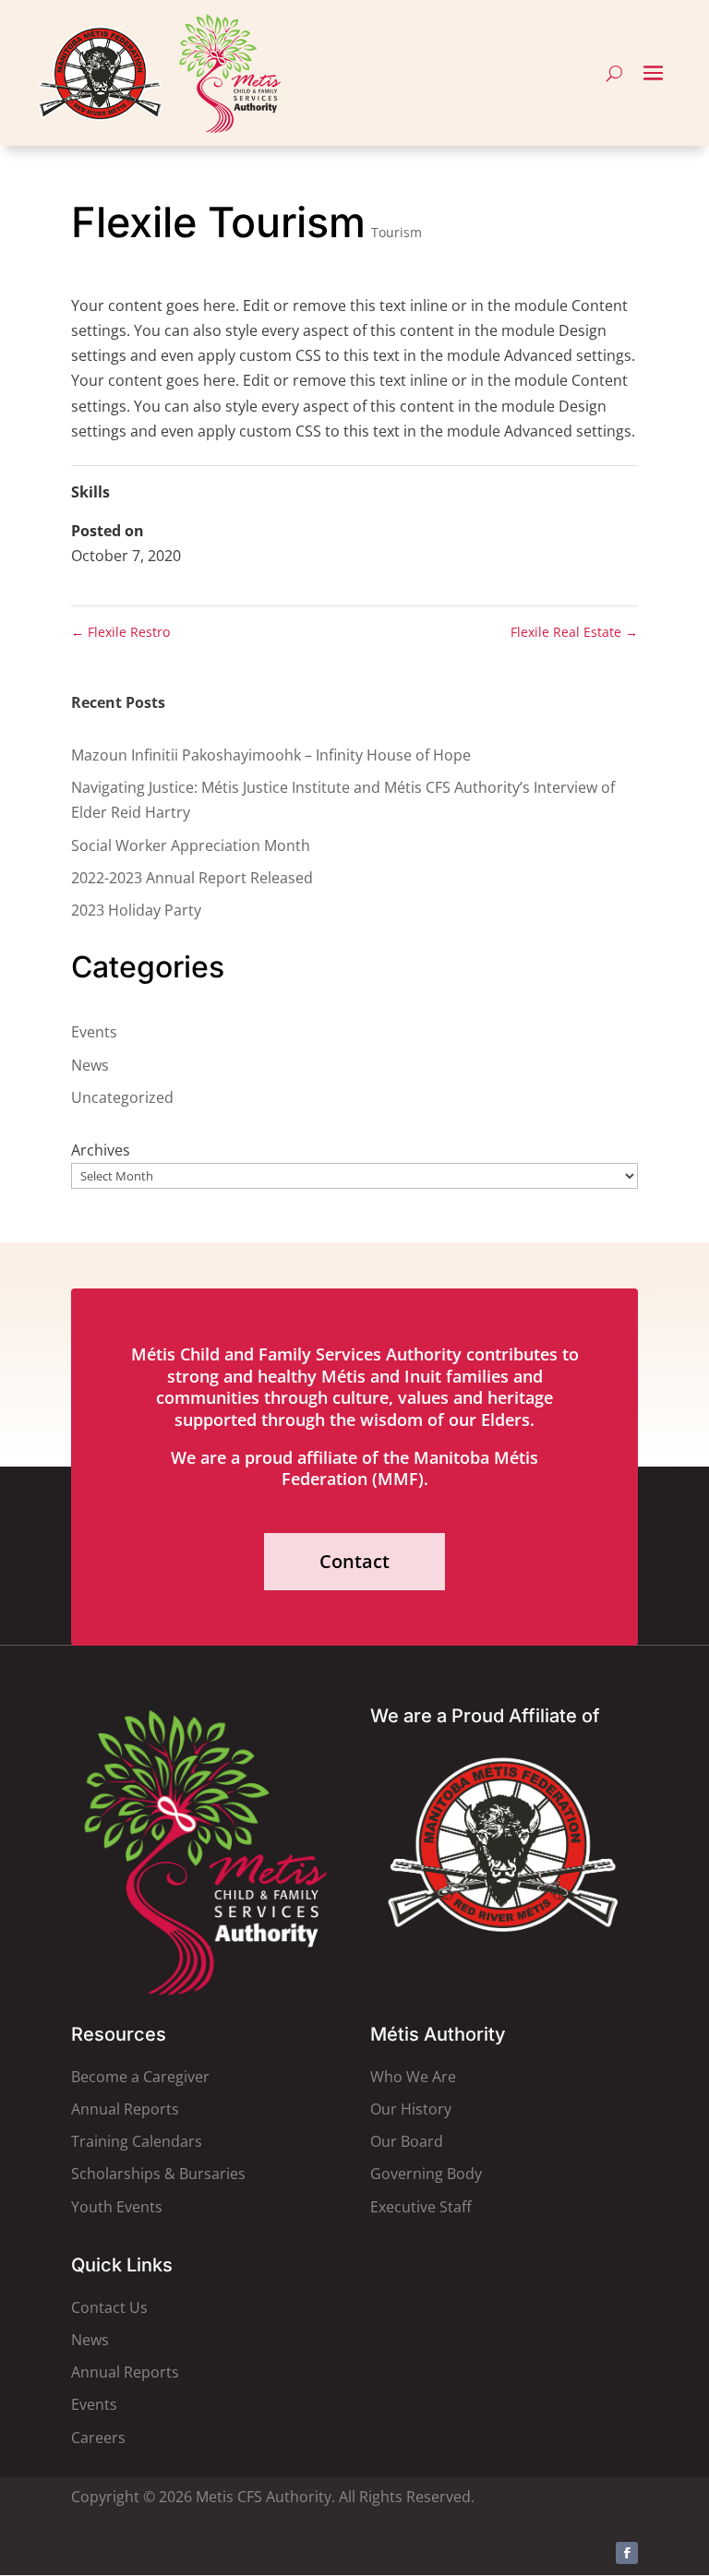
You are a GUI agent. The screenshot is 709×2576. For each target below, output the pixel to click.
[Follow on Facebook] (627, 2553)
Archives (101, 1150)
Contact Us (109, 2307)
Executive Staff (421, 2207)
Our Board (407, 2141)
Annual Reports (125, 2109)
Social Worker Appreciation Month (191, 845)
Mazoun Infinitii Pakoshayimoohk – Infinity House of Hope (271, 755)
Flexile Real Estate (574, 632)
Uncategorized (122, 1097)
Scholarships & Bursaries (158, 2174)
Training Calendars (137, 2141)
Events (94, 1032)
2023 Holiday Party (136, 910)
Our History (411, 2109)
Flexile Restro (120, 632)
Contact (354, 1561)
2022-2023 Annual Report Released (192, 878)
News (90, 1065)
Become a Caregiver (140, 2077)
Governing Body (426, 2174)
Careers (98, 2438)
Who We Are (413, 2077)
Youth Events (117, 2207)
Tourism (397, 232)
